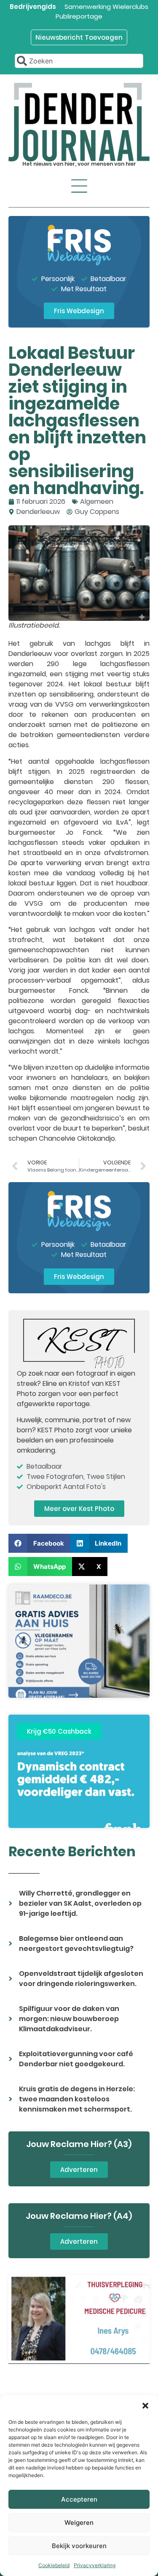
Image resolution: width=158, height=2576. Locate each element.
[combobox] (79, 61)
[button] (145, 2406)
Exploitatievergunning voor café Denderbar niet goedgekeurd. (76, 2059)
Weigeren (79, 2523)
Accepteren (79, 2499)
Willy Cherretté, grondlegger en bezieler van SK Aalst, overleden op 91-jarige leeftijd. (80, 1903)
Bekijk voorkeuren (79, 2546)
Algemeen (97, 501)
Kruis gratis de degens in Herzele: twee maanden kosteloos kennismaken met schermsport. (77, 2099)
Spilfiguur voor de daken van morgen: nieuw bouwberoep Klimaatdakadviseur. (69, 2019)
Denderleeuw (38, 512)
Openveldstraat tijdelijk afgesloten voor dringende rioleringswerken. (81, 1979)
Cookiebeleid (54, 2565)
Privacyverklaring (95, 2565)
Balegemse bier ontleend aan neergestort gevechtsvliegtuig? (76, 1944)
